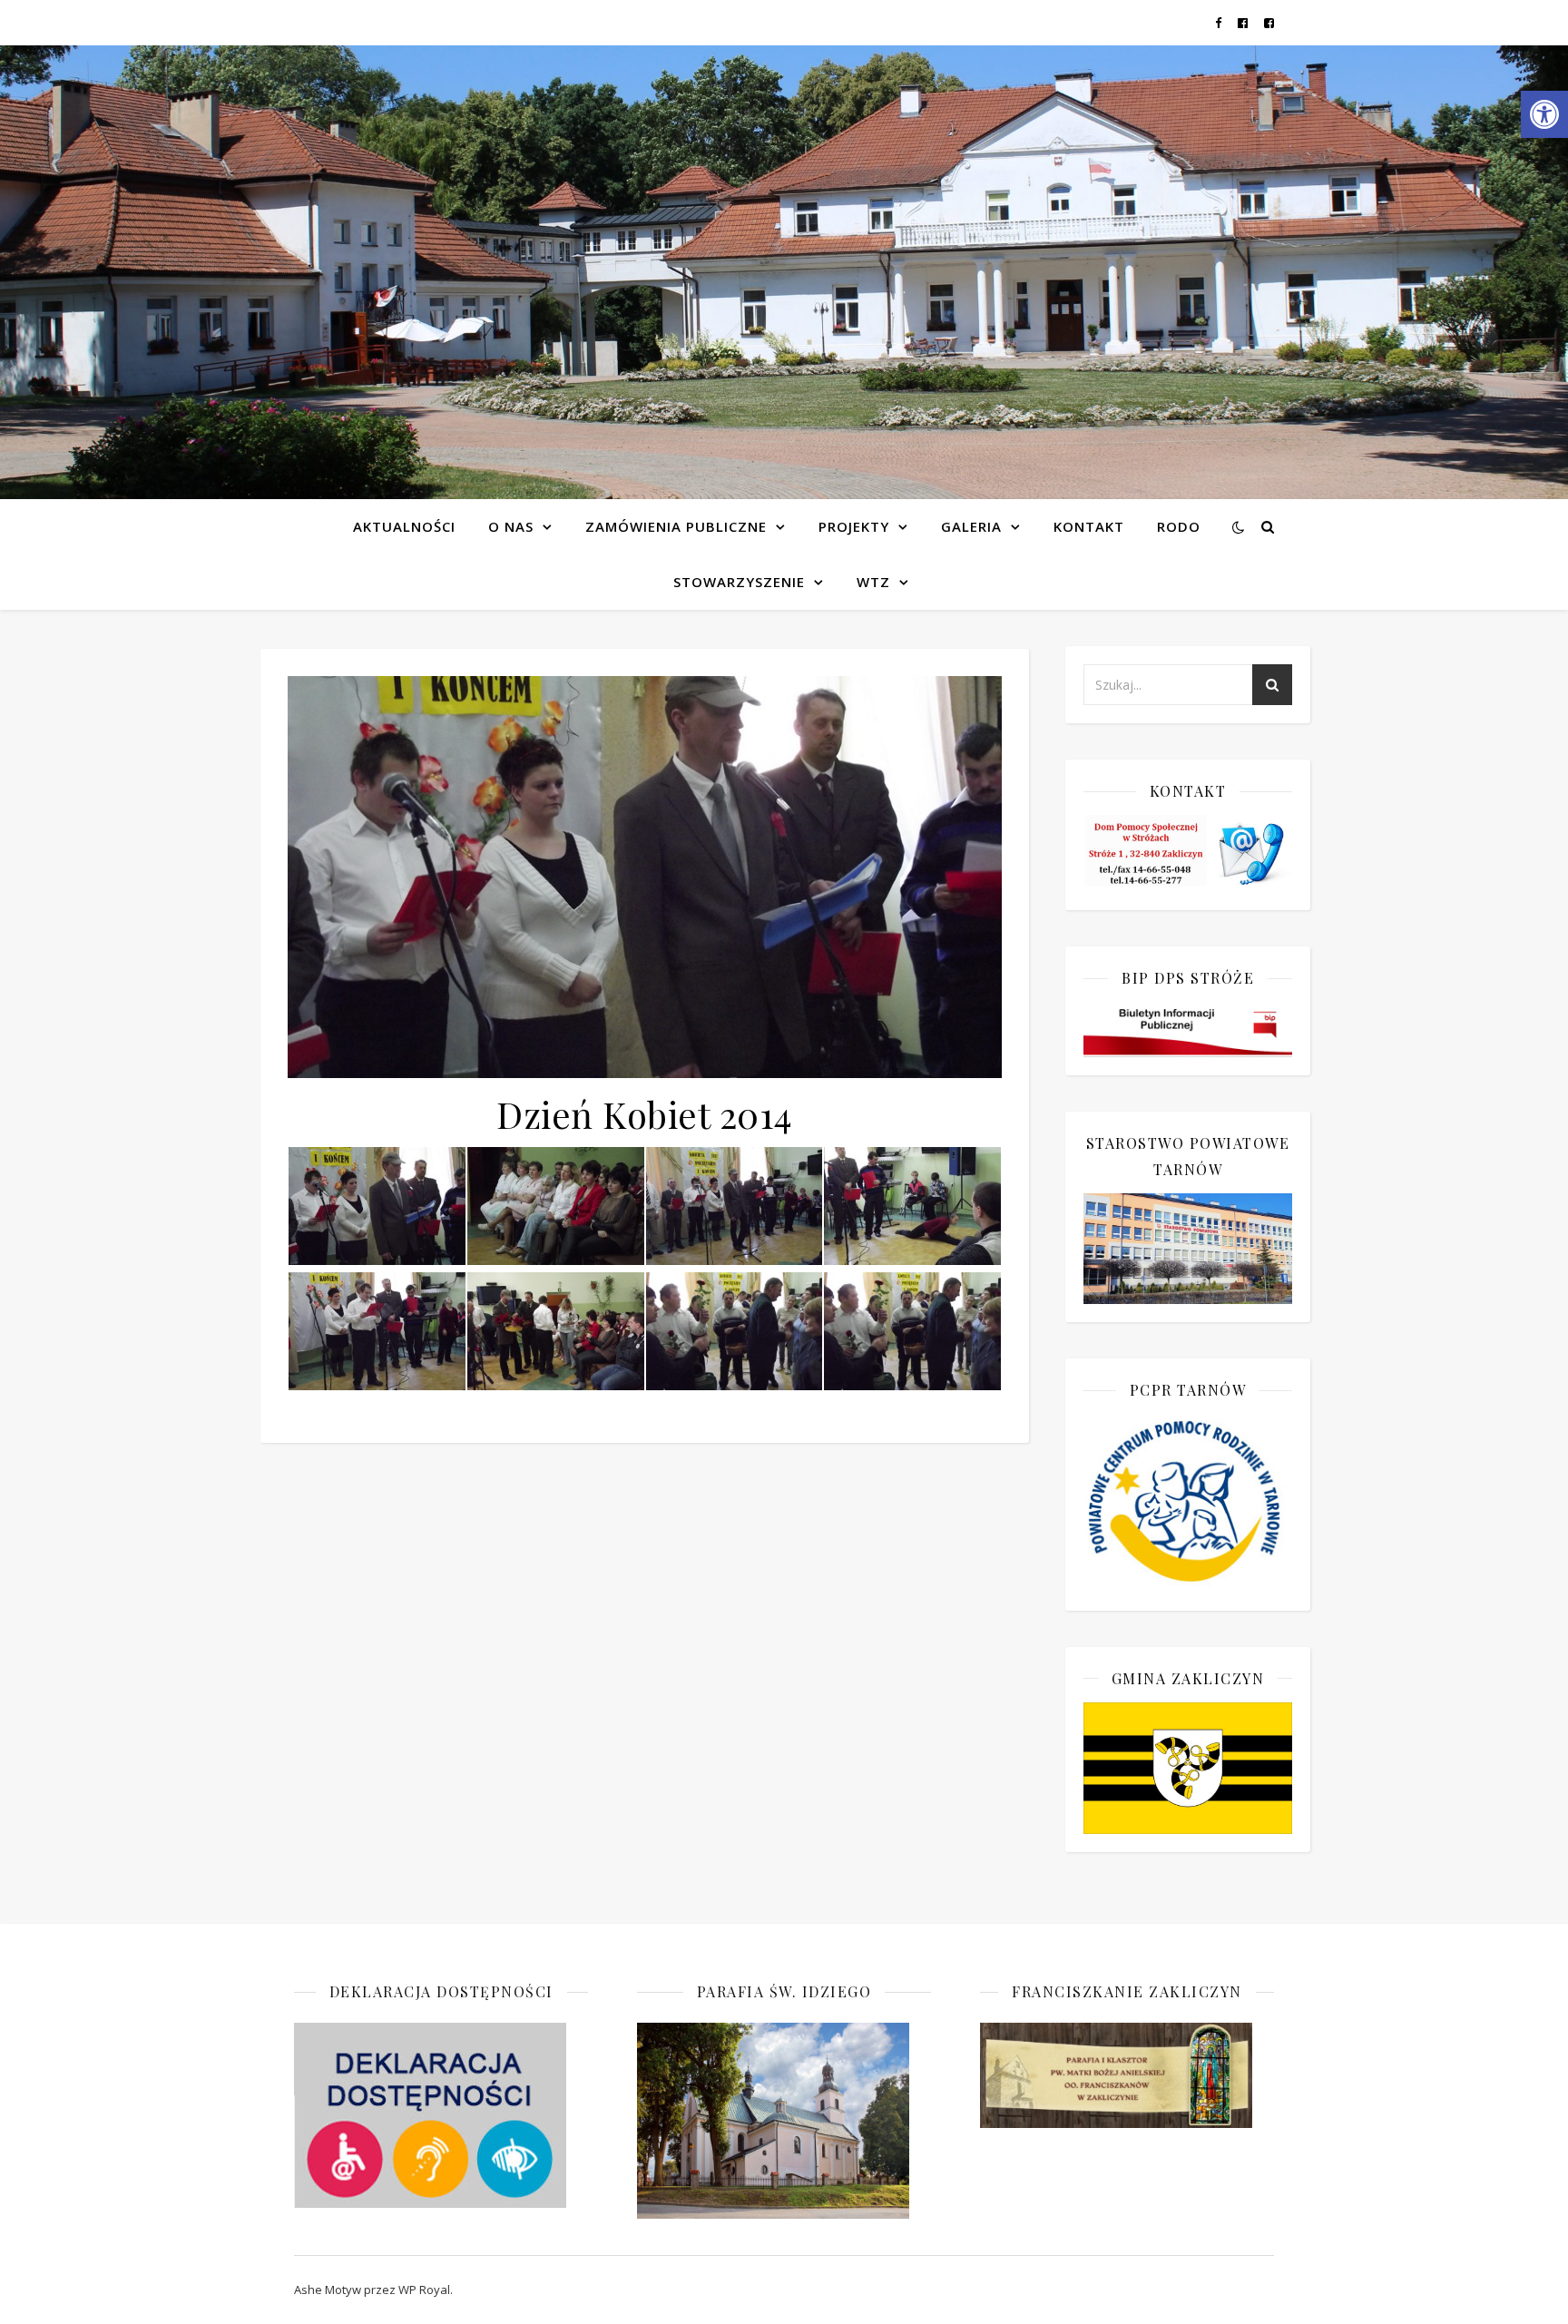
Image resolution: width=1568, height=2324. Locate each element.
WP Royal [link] (424, 2290)
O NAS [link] (511, 526)
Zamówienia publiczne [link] (676, 526)
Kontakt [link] (1089, 526)
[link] (1544, 114)
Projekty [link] (854, 526)
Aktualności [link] (404, 526)
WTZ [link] (873, 582)
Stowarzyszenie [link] (739, 582)
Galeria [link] (971, 526)
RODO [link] (1179, 526)
